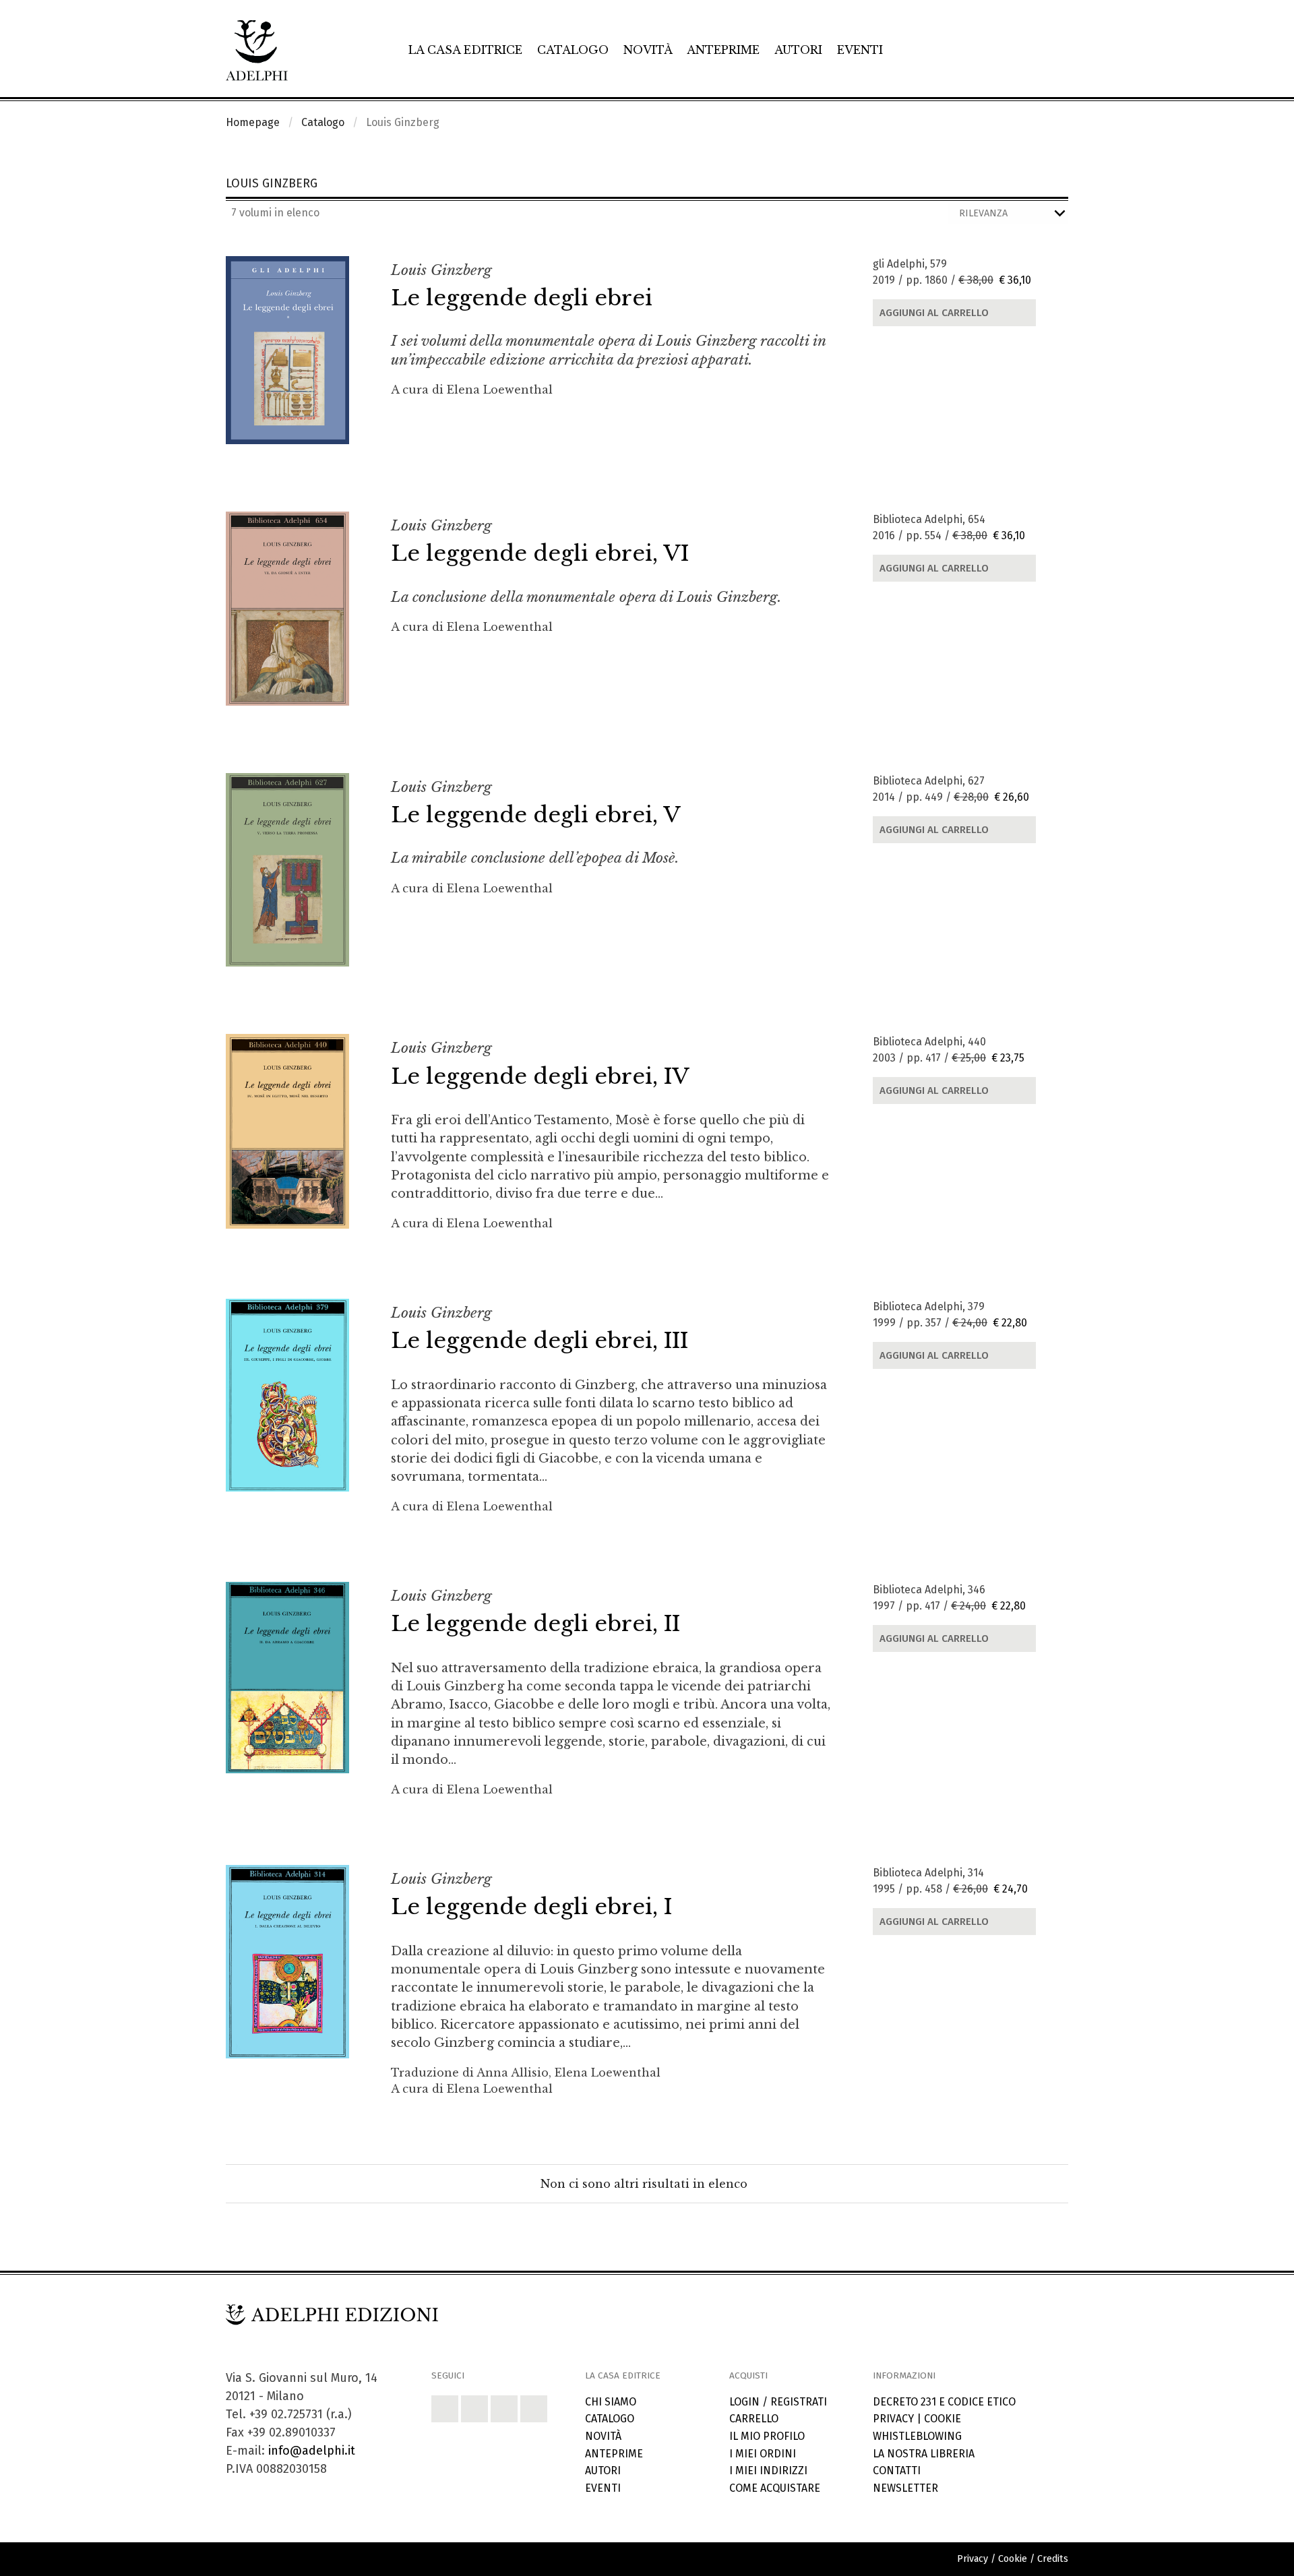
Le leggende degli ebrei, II (535, 1624)
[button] (445, 2409)
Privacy (893, 2419)
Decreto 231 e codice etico (944, 2402)
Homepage (253, 122)
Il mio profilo (767, 2436)
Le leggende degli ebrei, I (531, 1907)
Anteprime (723, 50)
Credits (1053, 2559)
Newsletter (905, 2488)
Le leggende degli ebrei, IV (540, 1076)
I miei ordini (763, 2454)
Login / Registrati (778, 2402)
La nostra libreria (924, 2454)
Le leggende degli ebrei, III (540, 1341)
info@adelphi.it (312, 2451)
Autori (798, 50)
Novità (648, 50)
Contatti (897, 2471)
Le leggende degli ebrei (522, 298)
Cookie (943, 2419)
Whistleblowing (917, 2436)
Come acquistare (775, 2488)
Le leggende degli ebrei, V (536, 815)
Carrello (754, 2419)
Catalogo (573, 50)
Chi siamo (611, 2402)
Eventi (860, 50)
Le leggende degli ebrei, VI (540, 553)
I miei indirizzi (768, 2471)
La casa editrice (465, 50)
